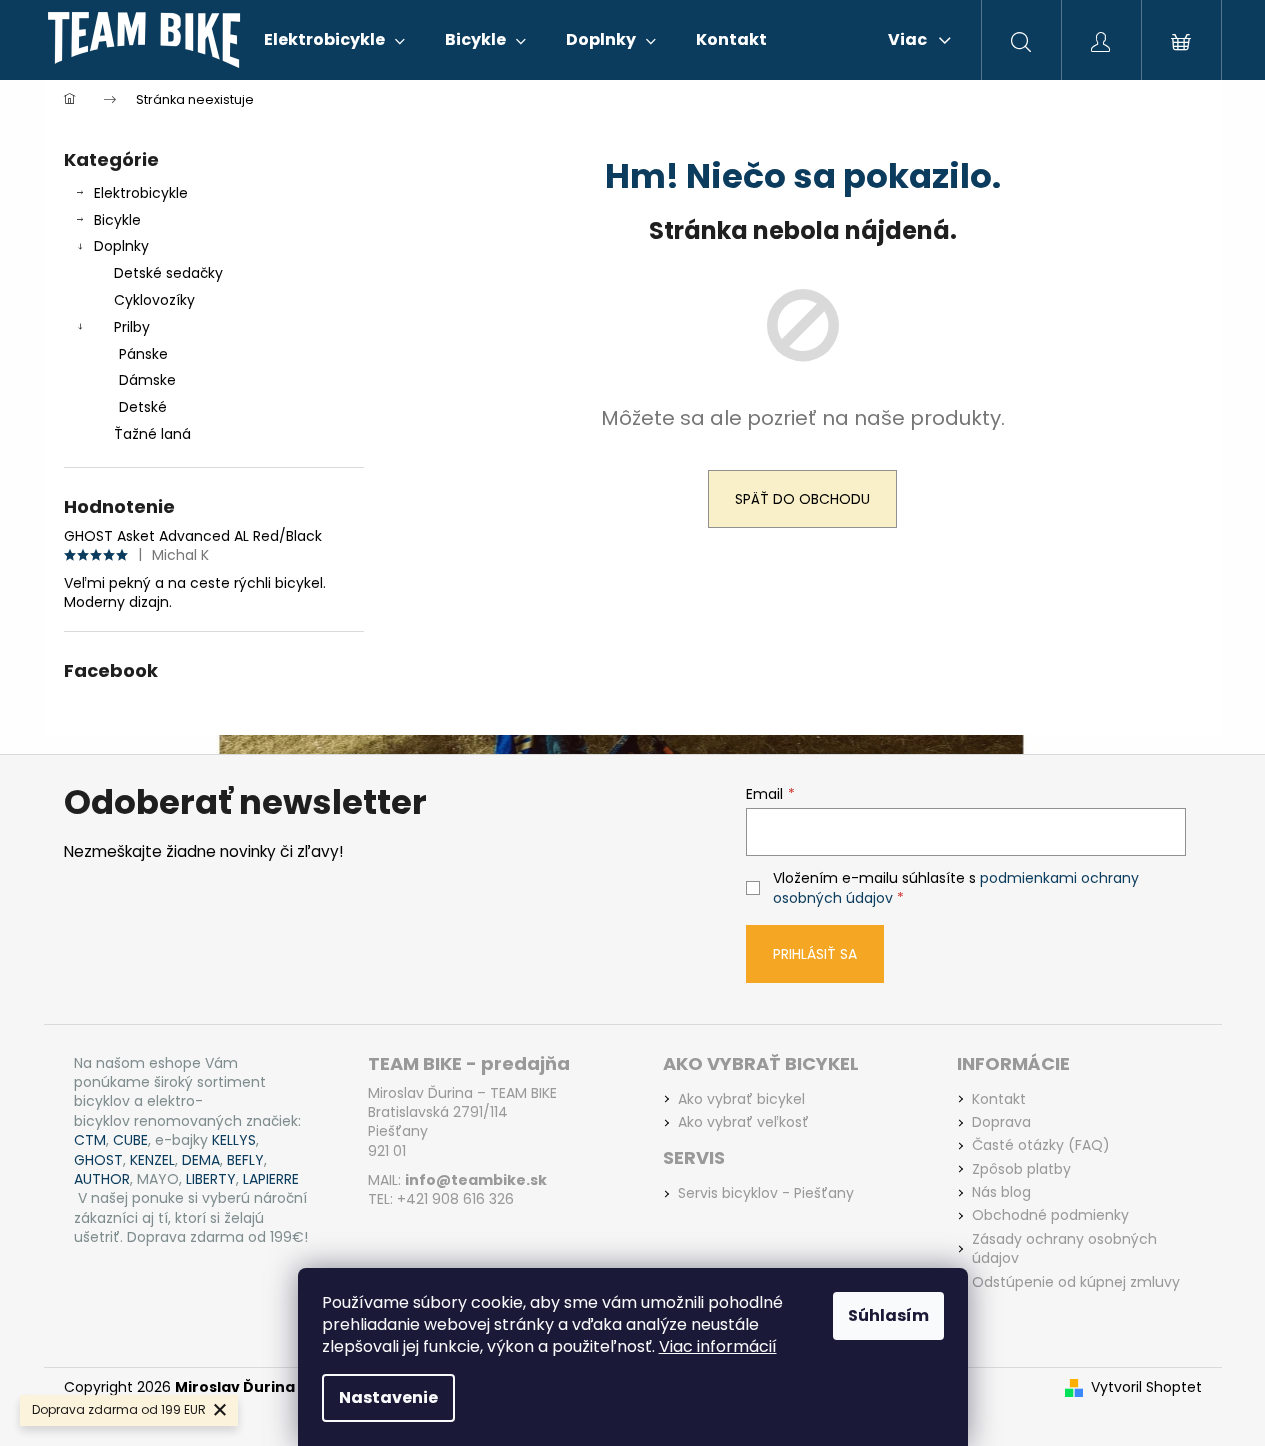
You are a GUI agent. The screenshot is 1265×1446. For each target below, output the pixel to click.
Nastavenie (388, 1397)
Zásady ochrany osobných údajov (1064, 1249)
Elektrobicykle (141, 193)
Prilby (132, 327)
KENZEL (152, 1160)
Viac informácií (718, 1346)
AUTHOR (102, 1179)
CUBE (130, 1140)
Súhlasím (888, 1315)
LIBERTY (211, 1179)
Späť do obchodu (802, 499)
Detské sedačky (168, 273)
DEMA (201, 1160)
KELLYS (234, 1140)
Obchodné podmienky (1050, 1215)
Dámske (147, 380)
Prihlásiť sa (815, 954)
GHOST (98, 1160)
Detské (143, 407)
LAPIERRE (271, 1179)
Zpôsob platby (1021, 1169)
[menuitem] (334, 40)
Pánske (143, 354)
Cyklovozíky (154, 300)
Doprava (1001, 1122)
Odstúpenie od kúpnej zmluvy (1076, 1282)
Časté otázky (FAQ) (1041, 1145)
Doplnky (121, 246)
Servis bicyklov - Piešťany (766, 1193)
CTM (90, 1140)
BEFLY (245, 1160)
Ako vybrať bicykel (741, 1099)
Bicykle (117, 220)
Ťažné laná (152, 434)
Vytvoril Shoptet (1146, 1387)
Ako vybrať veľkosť (743, 1122)
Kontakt (999, 1099)
